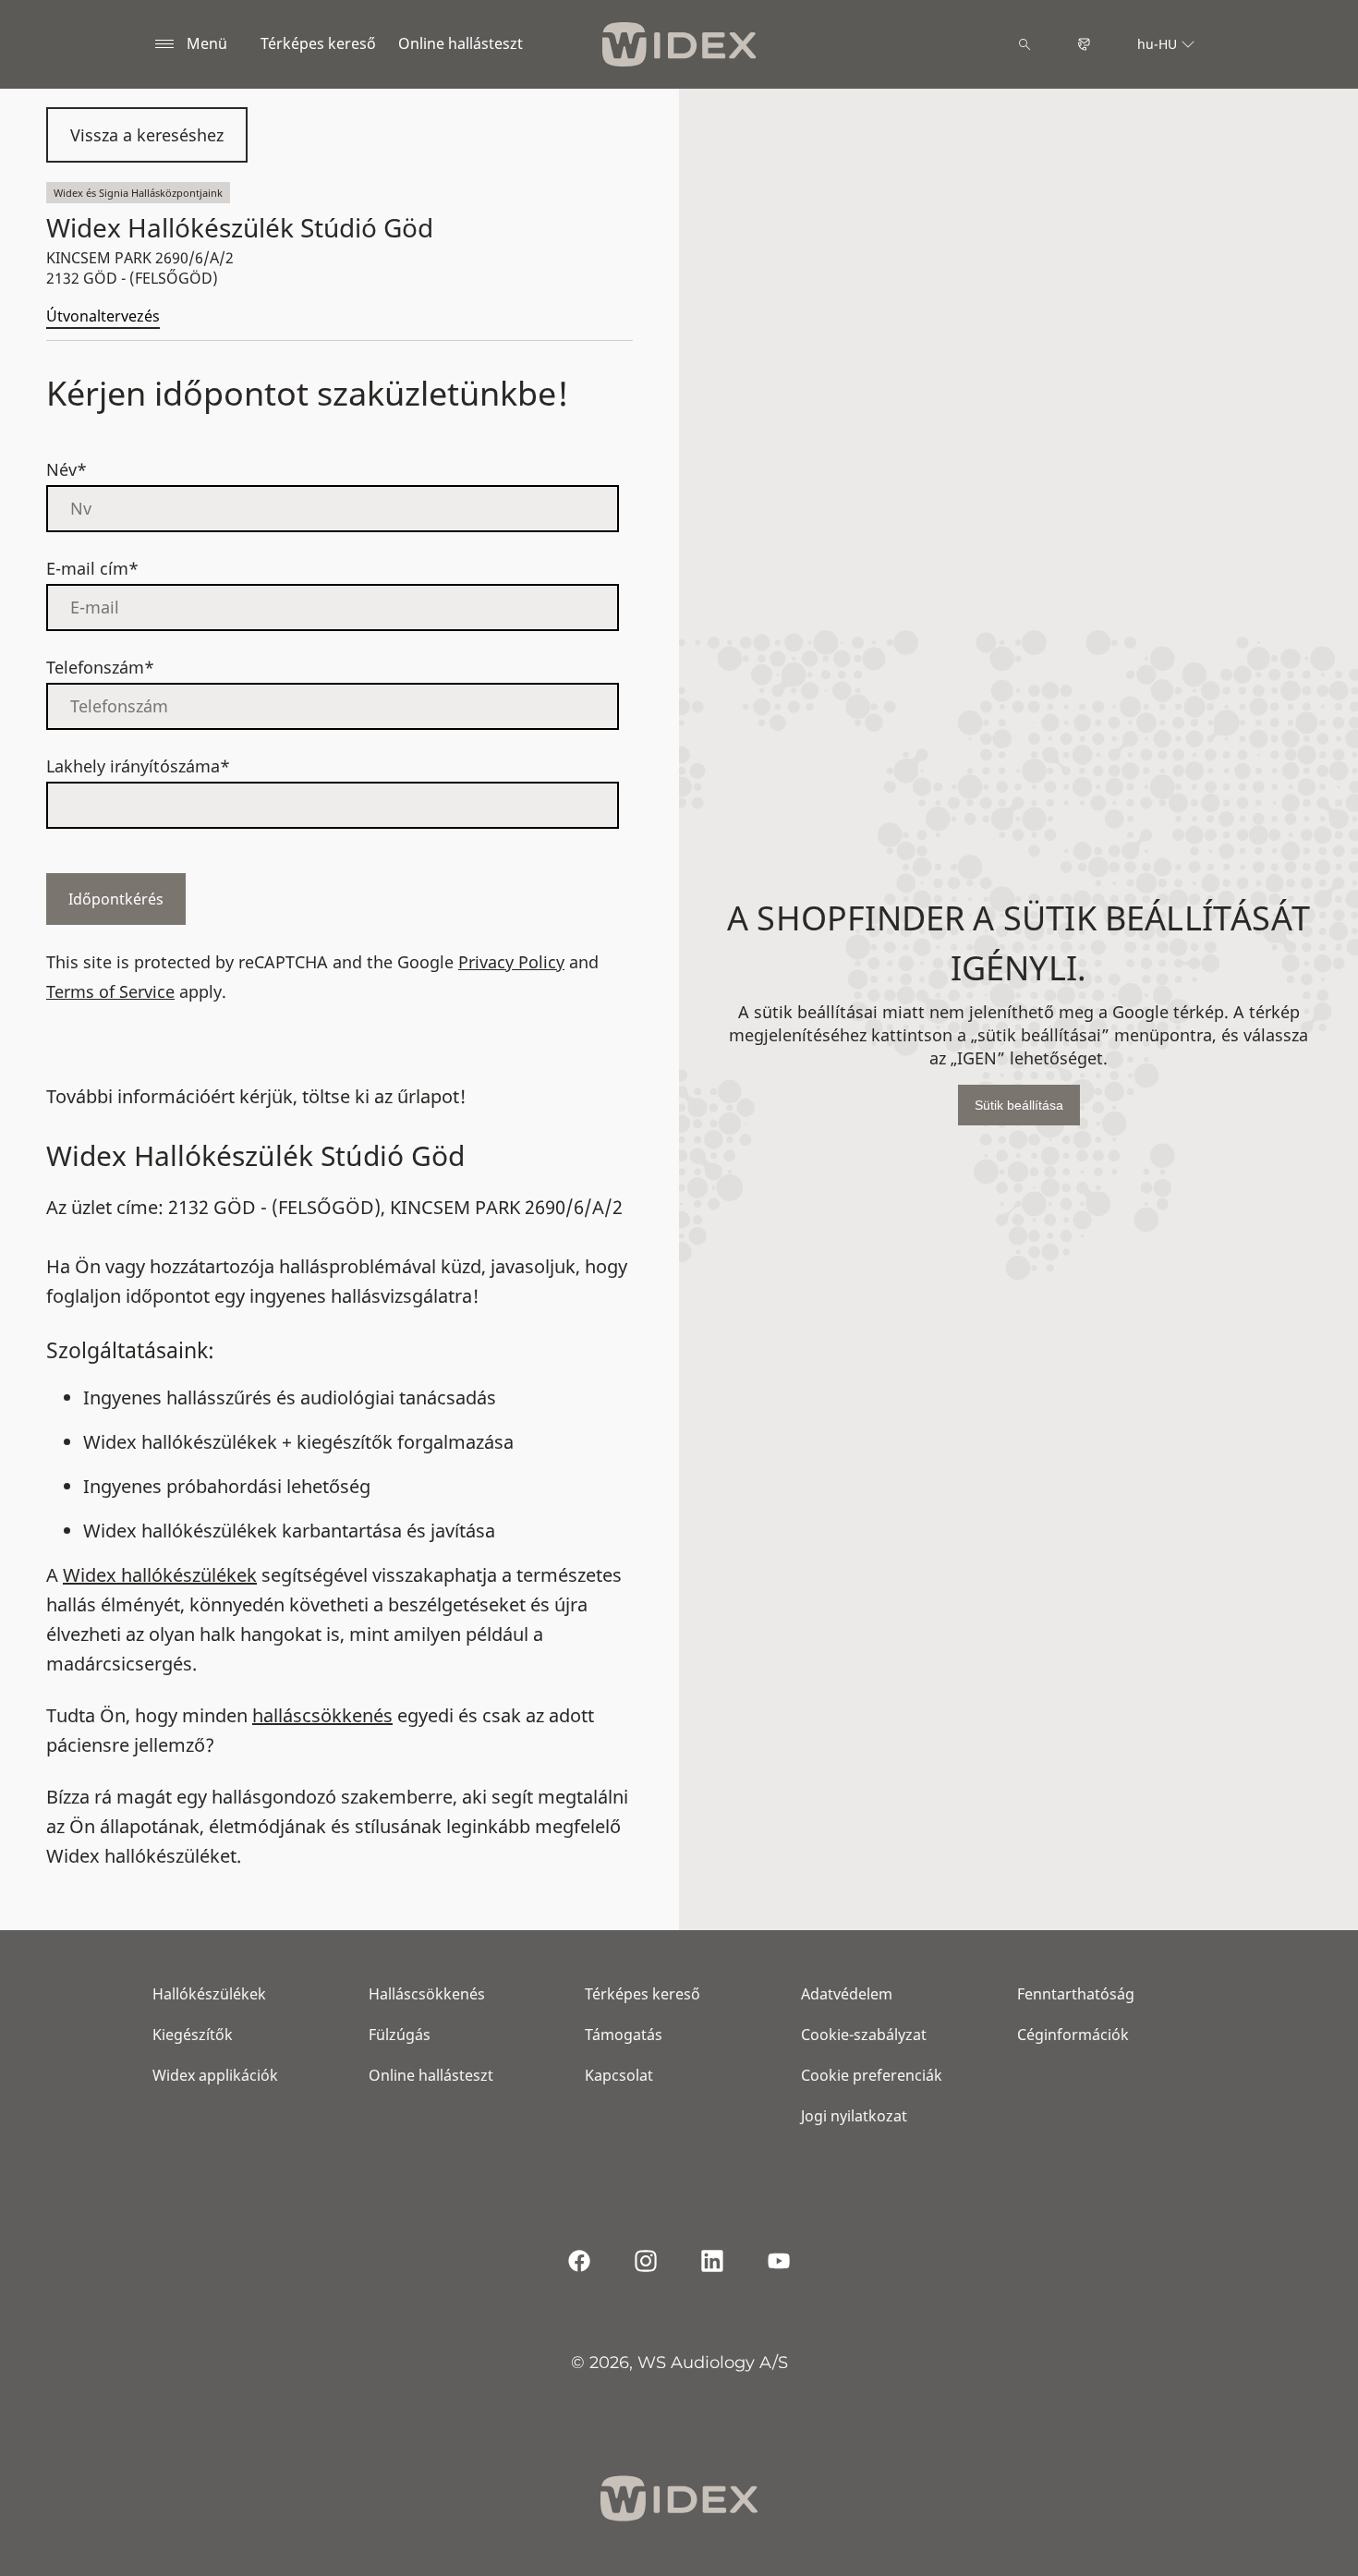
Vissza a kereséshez (147, 135)
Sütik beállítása (1019, 1105)
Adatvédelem (847, 1994)
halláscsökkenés (322, 1715)
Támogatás (624, 2035)
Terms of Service (110, 991)
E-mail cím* (92, 568)
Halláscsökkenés (427, 1994)
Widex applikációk (215, 2075)
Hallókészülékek (209, 1994)
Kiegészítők (193, 2035)
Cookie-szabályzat (864, 2035)
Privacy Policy (511, 962)
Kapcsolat (619, 2075)
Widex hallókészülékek (160, 1575)
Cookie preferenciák (872, 2075)
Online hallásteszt (461, 43)
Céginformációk (1073, 2035)
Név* (67, 469)
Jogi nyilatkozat (854, 2116)
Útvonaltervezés (103, 316)
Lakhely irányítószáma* (138, 766)
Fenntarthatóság (1076, 1994)
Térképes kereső (318, 43)
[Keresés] (1025, 44)
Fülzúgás (400, 2035)
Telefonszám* (100, 667)
